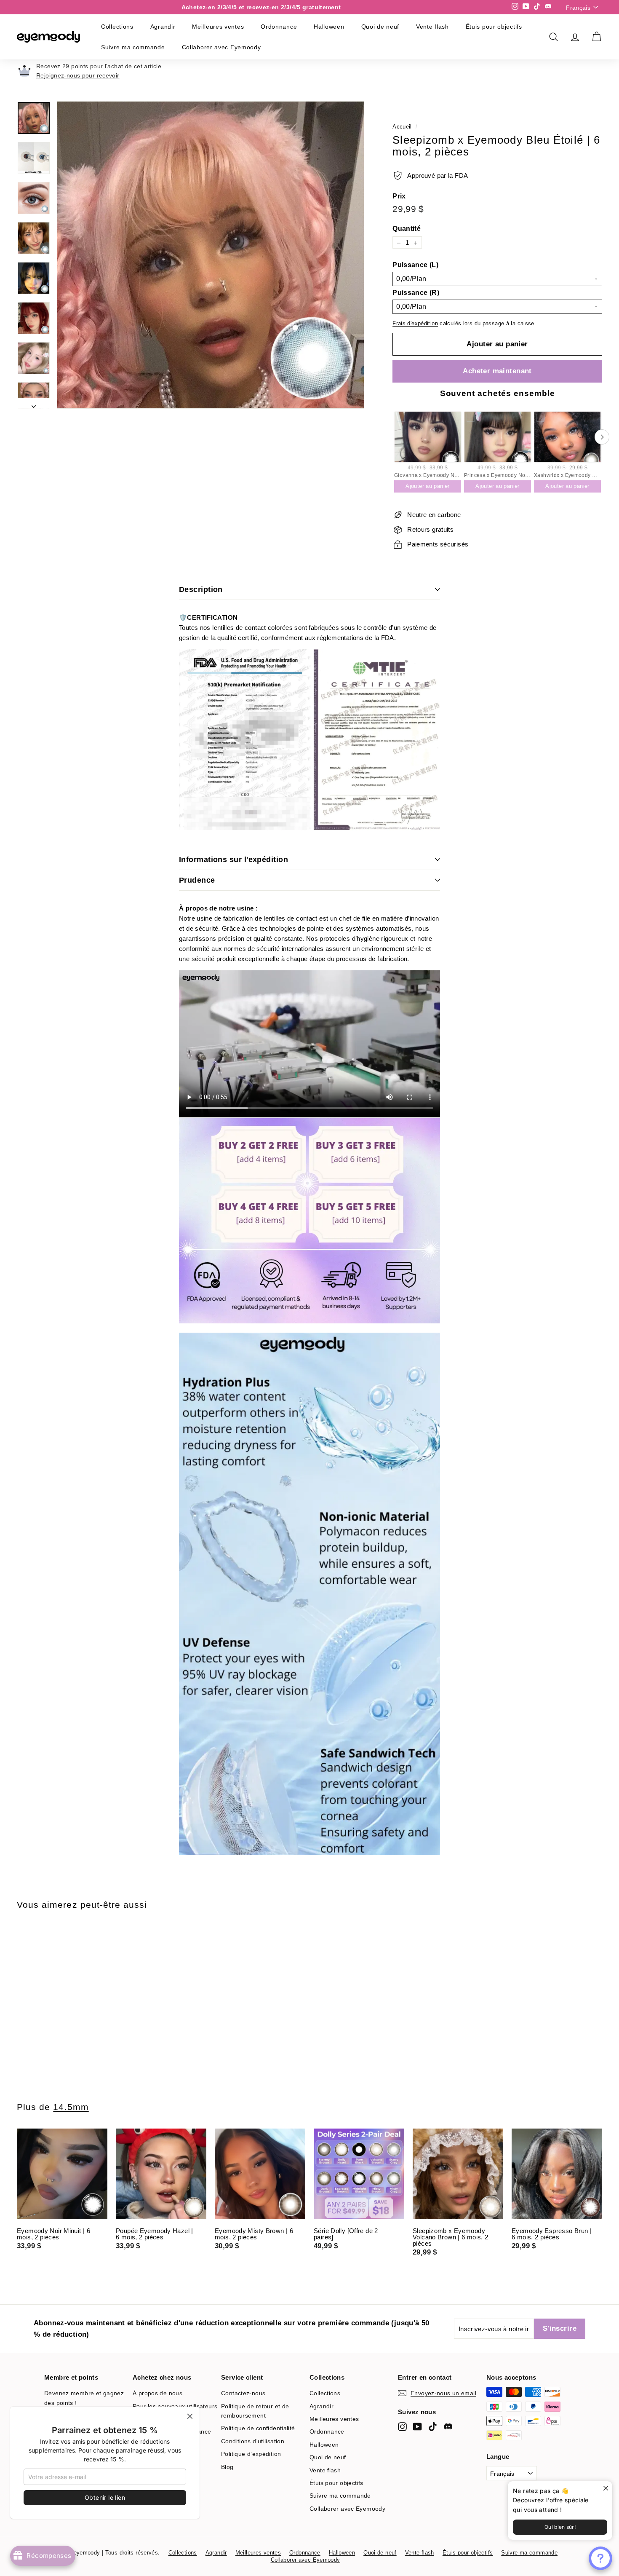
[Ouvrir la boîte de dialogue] (600, 2558)
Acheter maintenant (497, 371)
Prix (399, 197)
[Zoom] (211, 255)
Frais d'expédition (415, 324)
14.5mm (71, 2107)
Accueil (402, 127)
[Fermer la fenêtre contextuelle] (605, 2489)
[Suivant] (34, 404)
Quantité (407, 229)
